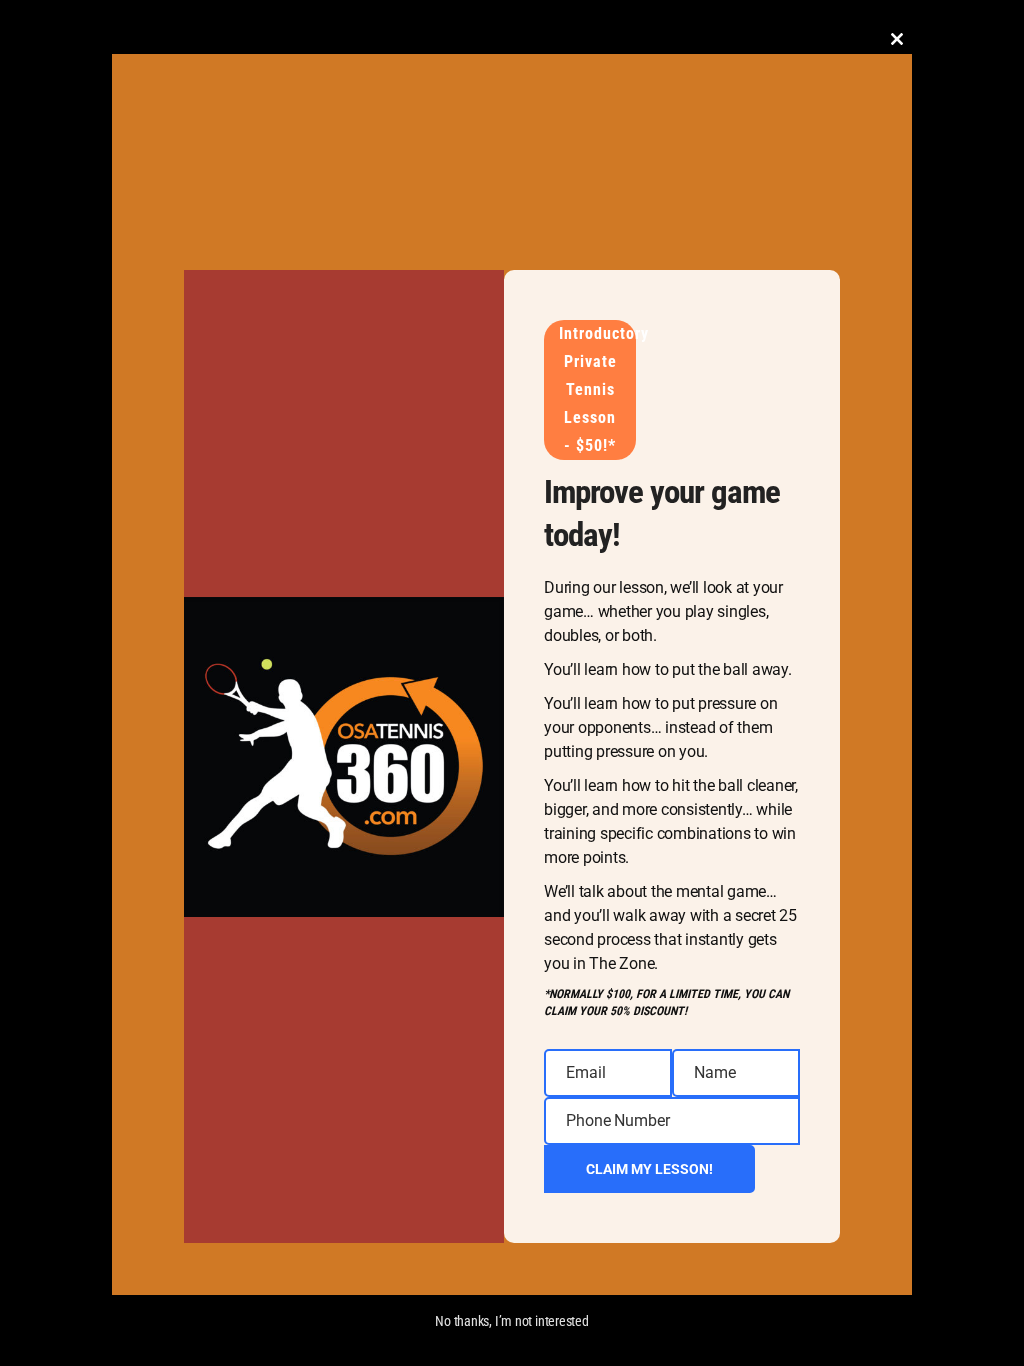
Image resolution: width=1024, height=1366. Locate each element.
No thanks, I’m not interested (512, 1321)
